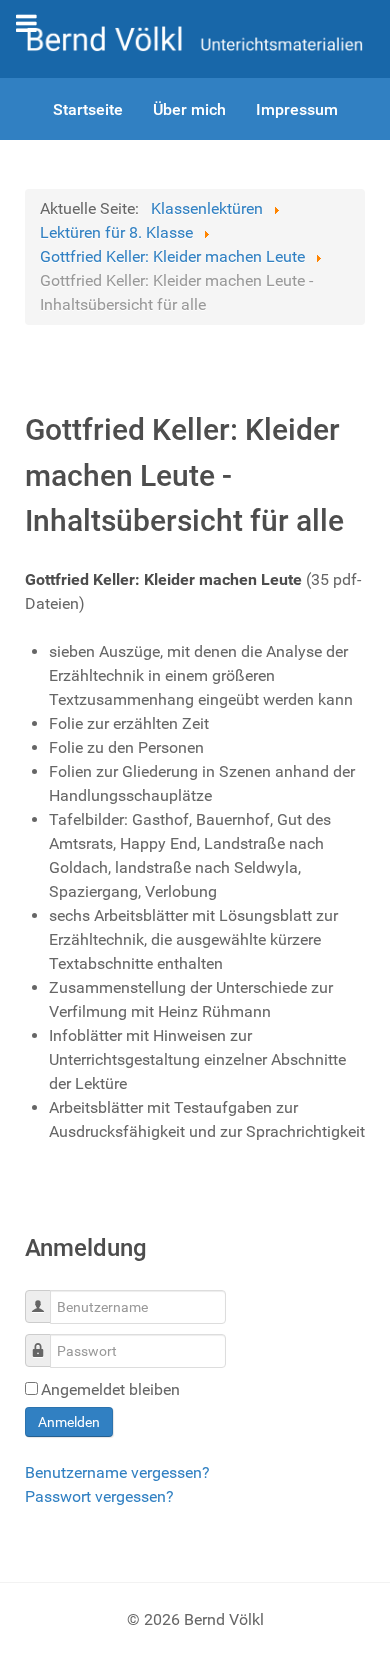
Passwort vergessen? (99, 1496)
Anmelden (69, 1422)
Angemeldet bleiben (110, 1389)
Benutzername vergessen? (117, 1472)
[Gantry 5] (195, 37)
